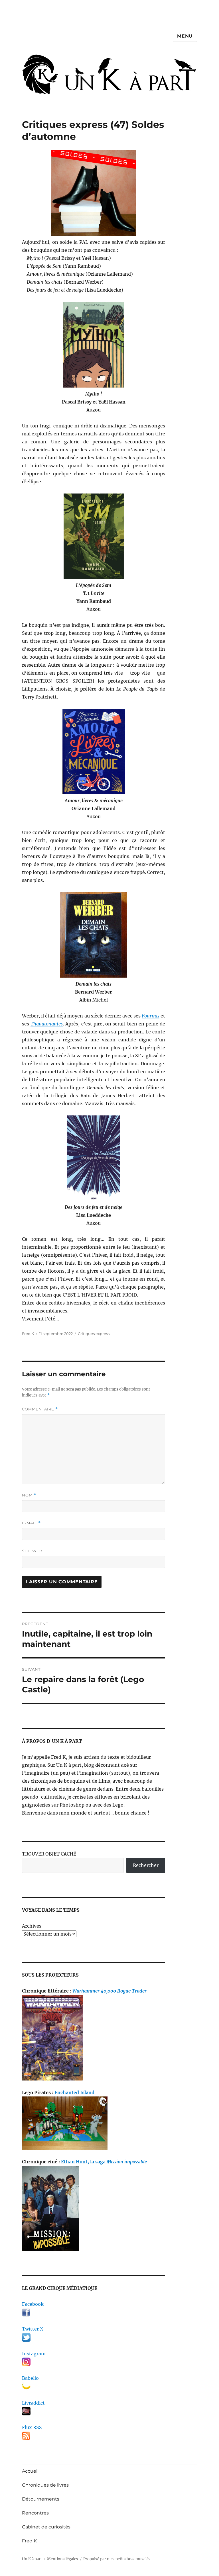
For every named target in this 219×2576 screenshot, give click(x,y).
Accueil (30, 2471)
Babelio (30, 2378)
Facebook (33, 2304)
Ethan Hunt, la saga (104, 2162)
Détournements (41, 2499)
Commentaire (40, 1409)
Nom (29, 1495)
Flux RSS (32, 2427)
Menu (185, 36)
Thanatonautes (47, 1024)
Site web (32, 1551)
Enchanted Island (74, 2092)
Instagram (34, 2354)
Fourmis (151, 1016)
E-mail (31, 1523)
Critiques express (94, 1334)
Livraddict (33, 2403)
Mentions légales (63, 2559)
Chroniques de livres (45, 2485)
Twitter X (33, 2329)
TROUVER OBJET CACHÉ (49, 1854)
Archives (32, 1926)
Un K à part (32, 2559)
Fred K (29, 2541)
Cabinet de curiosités (46, 2527)
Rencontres (35, 2513)
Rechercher (146, 1865)
